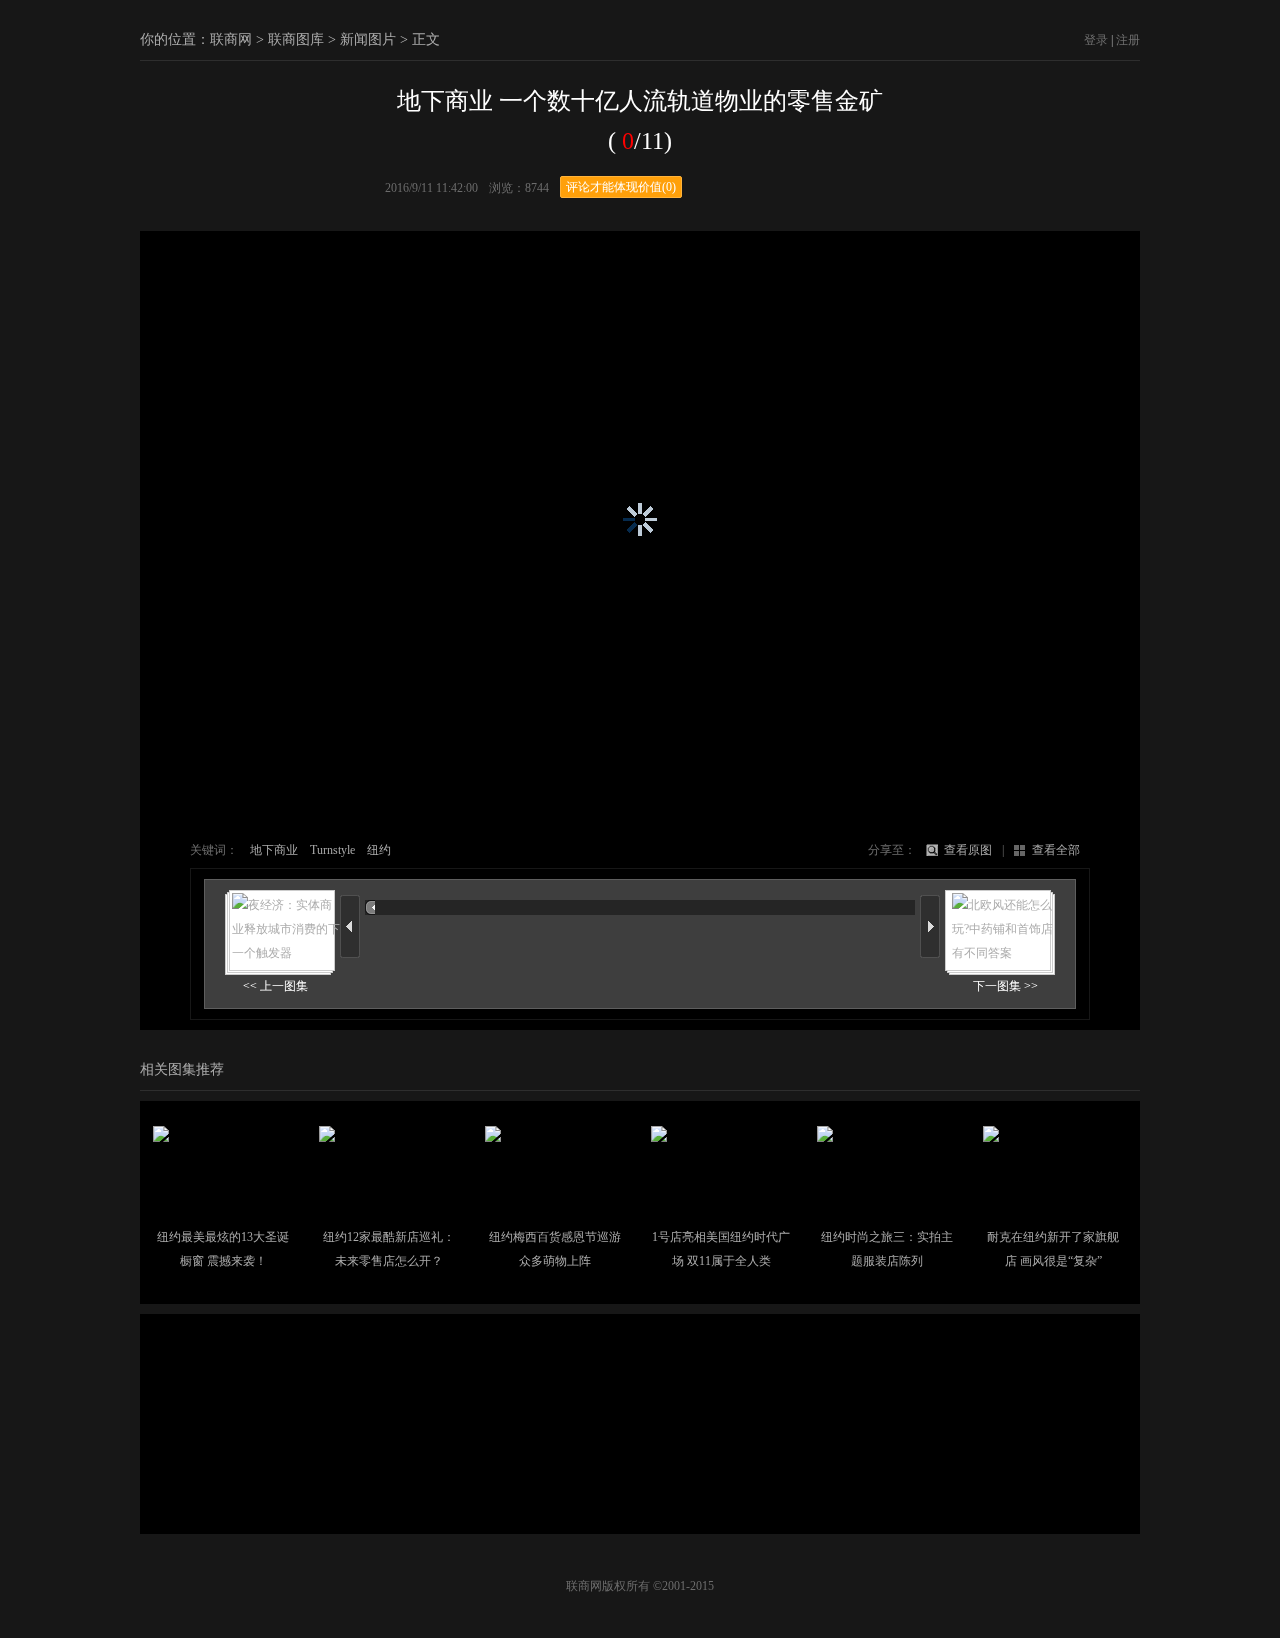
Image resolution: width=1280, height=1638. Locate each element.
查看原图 (968, 850)
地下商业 (274, 850)
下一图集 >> (1005, 986)
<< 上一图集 (275, 986)
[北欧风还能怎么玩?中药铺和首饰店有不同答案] (1000, 950)
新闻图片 (368, 39)
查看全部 (1056, 850)
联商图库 (296, 39)
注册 (1128, 40)
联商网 (231, 39)
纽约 (379, 850)
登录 (1096, 40)
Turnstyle (332, 850)
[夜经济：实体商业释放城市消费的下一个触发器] (280, 950)
